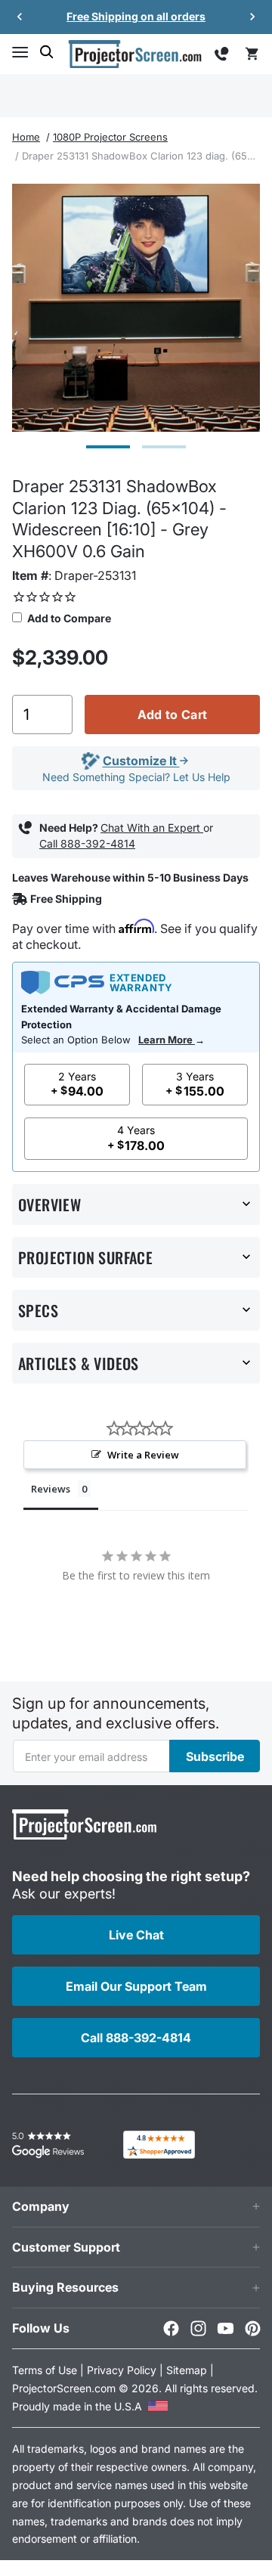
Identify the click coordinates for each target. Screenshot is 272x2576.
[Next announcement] (252, 17)
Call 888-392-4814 (87, 843)
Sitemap (187, 2370)
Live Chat (136, 1935)
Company (41, 2206)
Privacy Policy (122, 2370)
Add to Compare (68, 618)
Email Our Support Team (136, 1986)
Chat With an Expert (152, 828)
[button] (20, 52)
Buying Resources (65, 2287)
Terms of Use (45, 2370)
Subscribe (215, 1756)
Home (26, 137)
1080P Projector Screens (110, 137)
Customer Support (66, 2247)
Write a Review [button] (143, 1455)
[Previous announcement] (20, 17)
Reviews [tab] (51, 1489)
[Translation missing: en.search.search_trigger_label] (47, 52)
